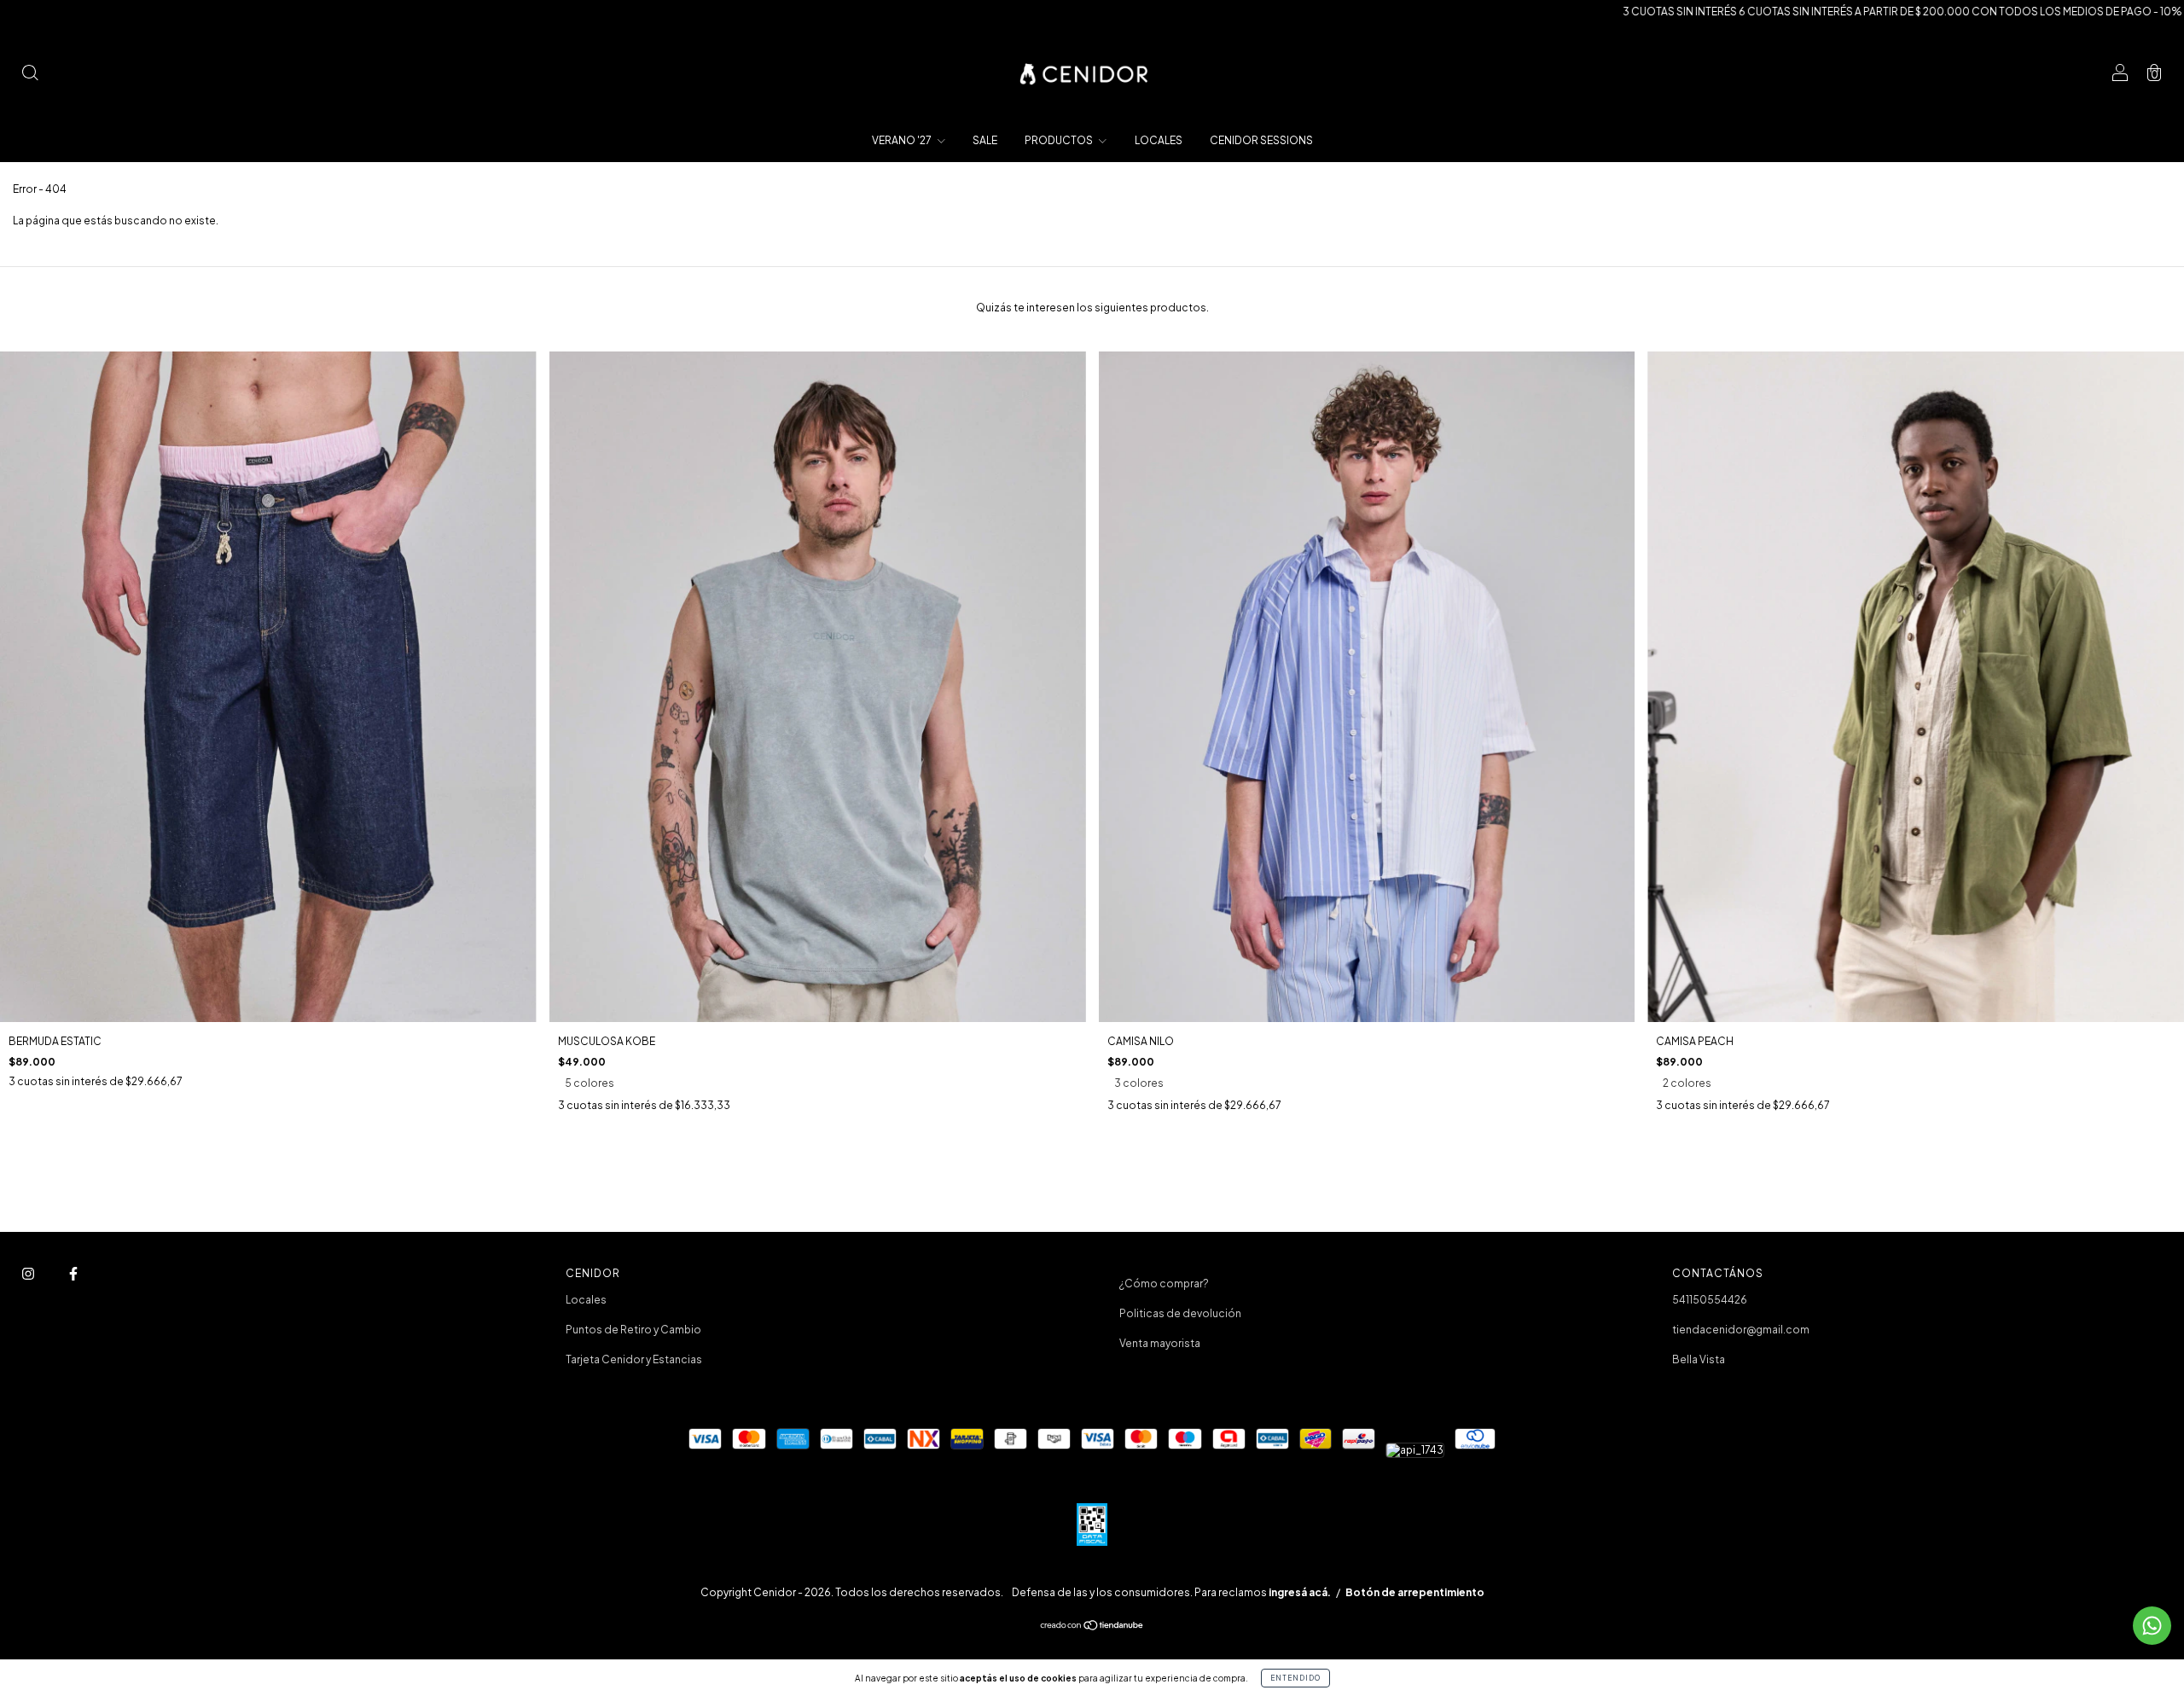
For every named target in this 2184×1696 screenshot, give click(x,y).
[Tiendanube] (1092, 1627)
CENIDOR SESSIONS (1261, 140)
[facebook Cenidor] (73, 1273)
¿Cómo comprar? (1164, 1284)
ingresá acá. (1300, 1592)
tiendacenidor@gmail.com (1741, 1330)
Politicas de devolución (1180, 1313)
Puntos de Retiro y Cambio (633, 1330)
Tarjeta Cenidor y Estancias (634, 1359)
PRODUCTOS (1060, 140)
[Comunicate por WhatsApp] (2152, 1626)
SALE (985, 140)
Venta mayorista (1160, 1343)
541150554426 (1710, 1300)
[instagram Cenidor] (29, 1273)
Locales (586, 1300)
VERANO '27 (903, 140)
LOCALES (1159, 140)
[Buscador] (30, 75)
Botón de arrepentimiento (1415, 1592)
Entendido (1295, 1678)
